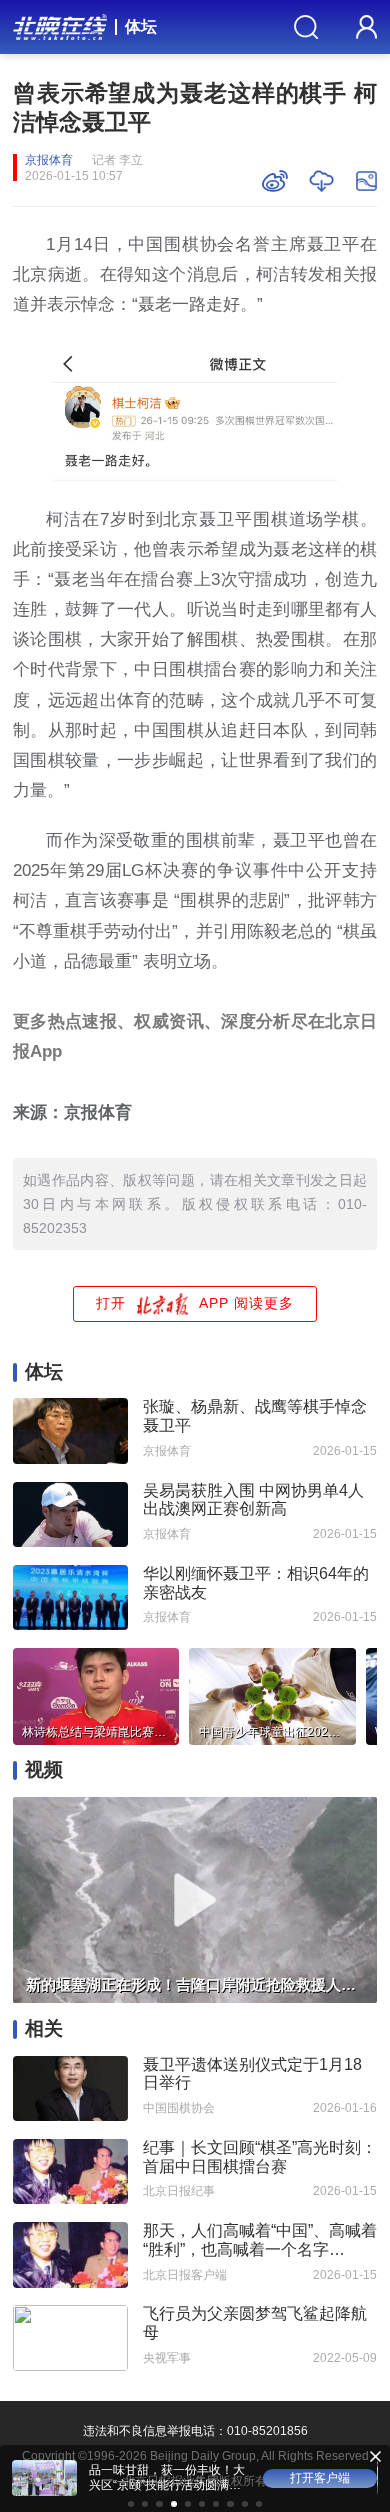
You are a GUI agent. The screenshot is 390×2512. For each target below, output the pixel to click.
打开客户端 (320, 2478)
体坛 (141, 26)
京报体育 (49, 160)
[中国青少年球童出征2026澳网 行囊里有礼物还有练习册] (272, 1693)
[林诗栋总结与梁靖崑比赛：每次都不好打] (96, 1693)
